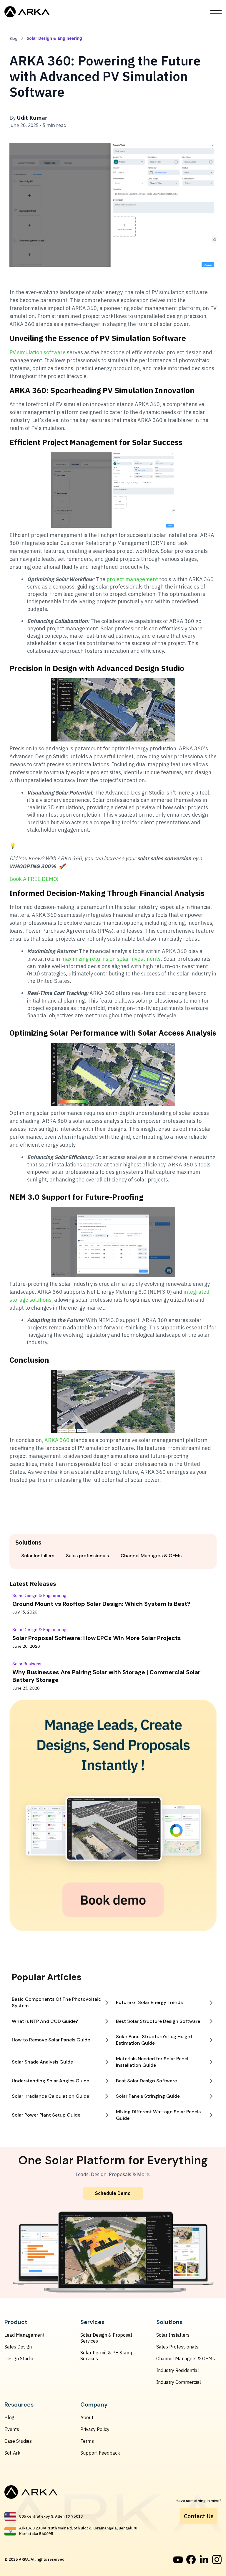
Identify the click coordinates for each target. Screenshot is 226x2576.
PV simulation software (38, 352)
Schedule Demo (113, 2193)
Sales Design (18, 2347)
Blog (9, 2417)
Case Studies (18, 2441)
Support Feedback (100, 2453)
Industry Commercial (179, 2382)
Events (12, 2429)
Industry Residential (178, 2370)
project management (132, 579)
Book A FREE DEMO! (34, 879)
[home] (27, 12)
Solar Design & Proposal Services (106, 2338)
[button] (216, 12)
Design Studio (19, 2359)
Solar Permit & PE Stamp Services (107, 2356)
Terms (87, 2441)
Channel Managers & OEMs (186, 2359)
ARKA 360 (56, 1440)
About (87, 2417)
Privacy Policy (95, 2429)
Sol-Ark (12, 2453)
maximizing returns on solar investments (111, 959)
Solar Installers (173, 2335)
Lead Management (24, 2335)
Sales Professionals (177, 2347)
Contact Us (199, 2516)
